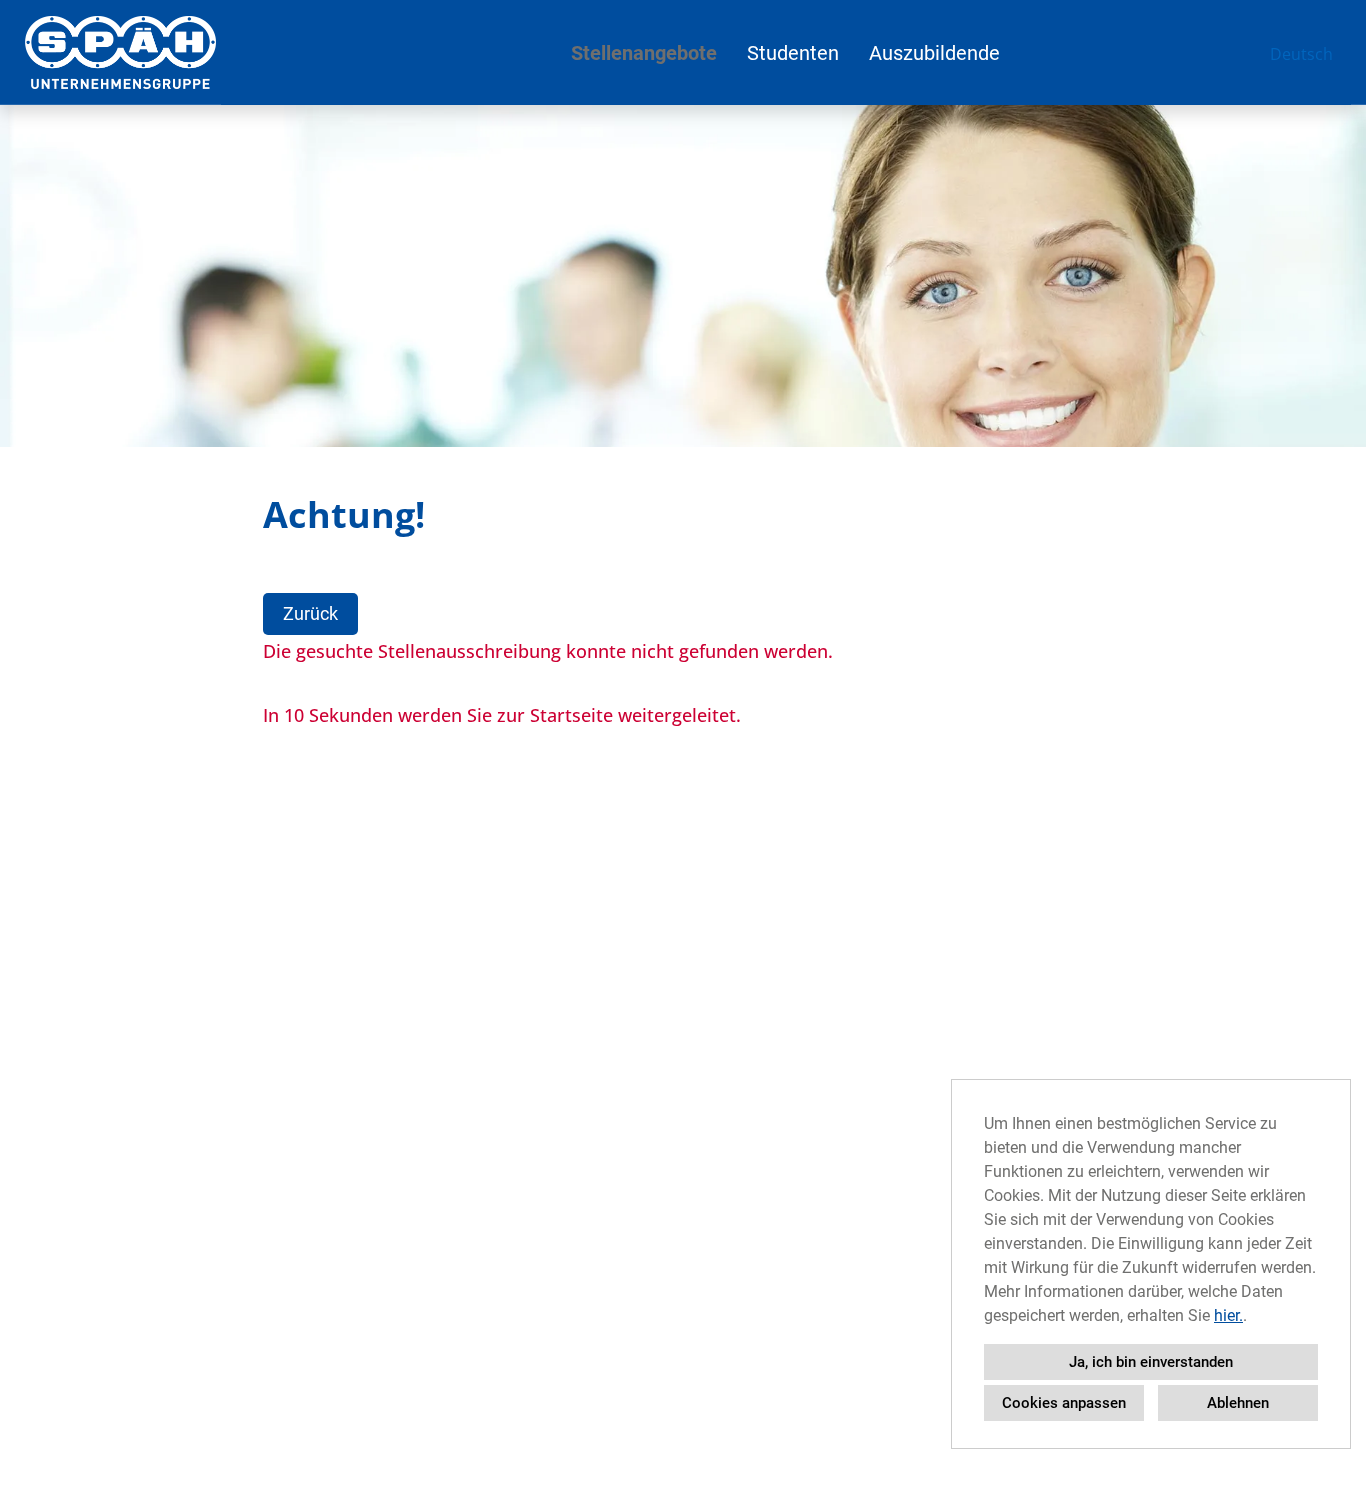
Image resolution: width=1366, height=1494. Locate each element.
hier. (1228, 1315)
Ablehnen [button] (1238, 1403)
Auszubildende (934, 53)
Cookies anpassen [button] (1064, 1403)
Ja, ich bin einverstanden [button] (1151, 1362)
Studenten (793, 53)
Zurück (310, 613)
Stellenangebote (644, 53)
